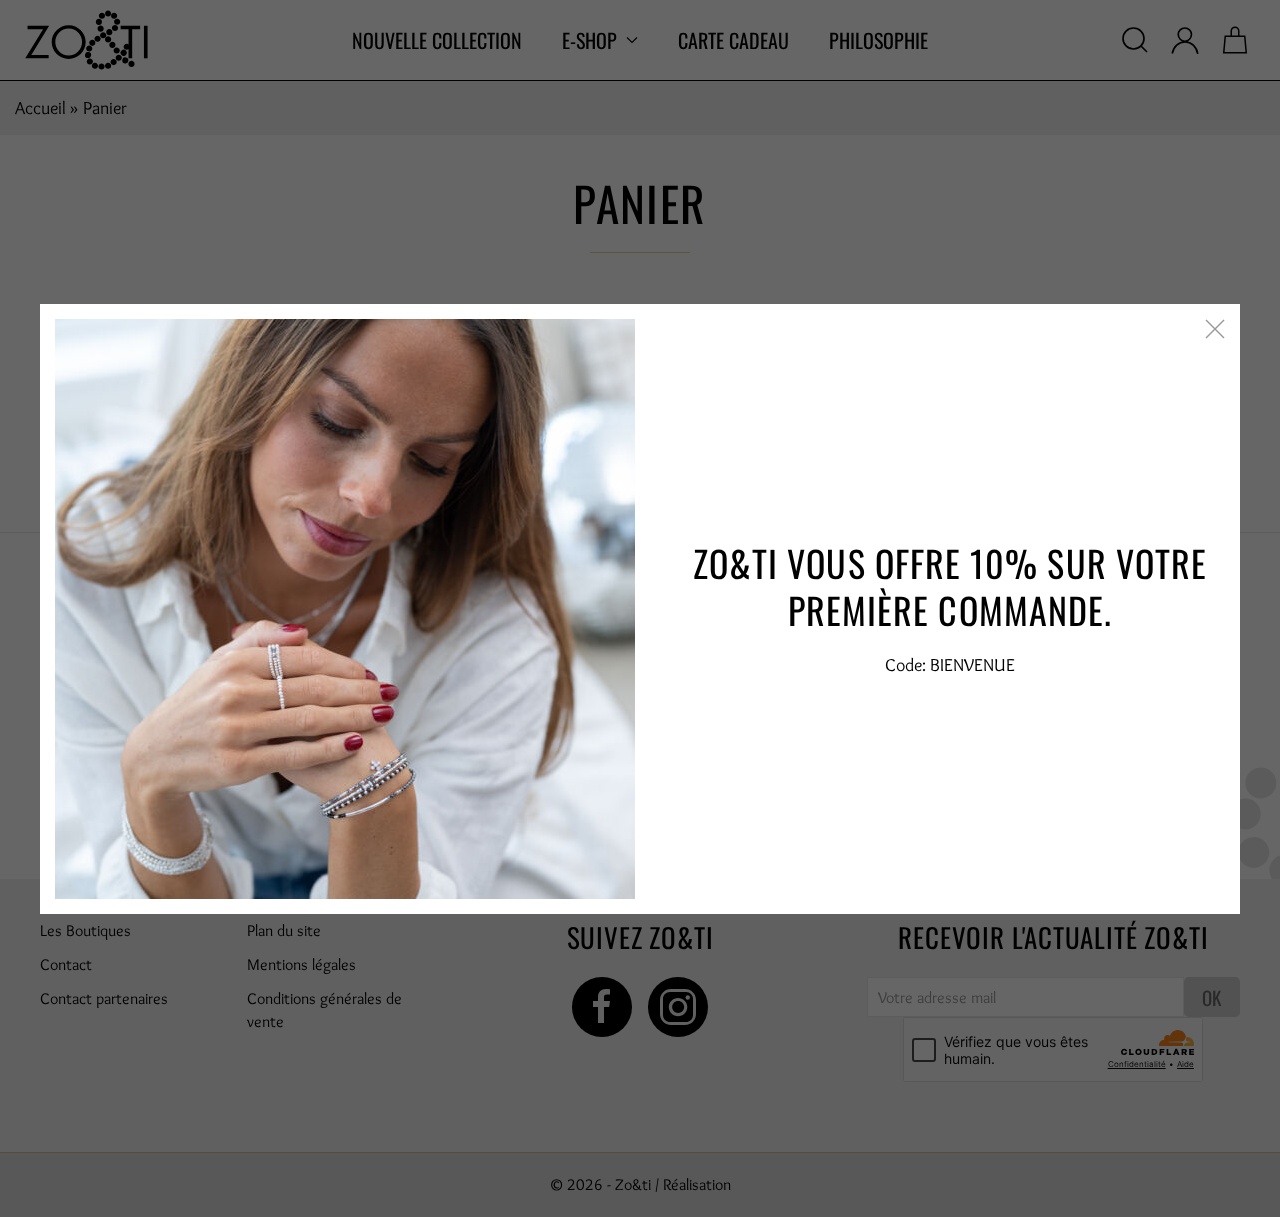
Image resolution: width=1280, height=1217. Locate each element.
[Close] (1215, 329)
